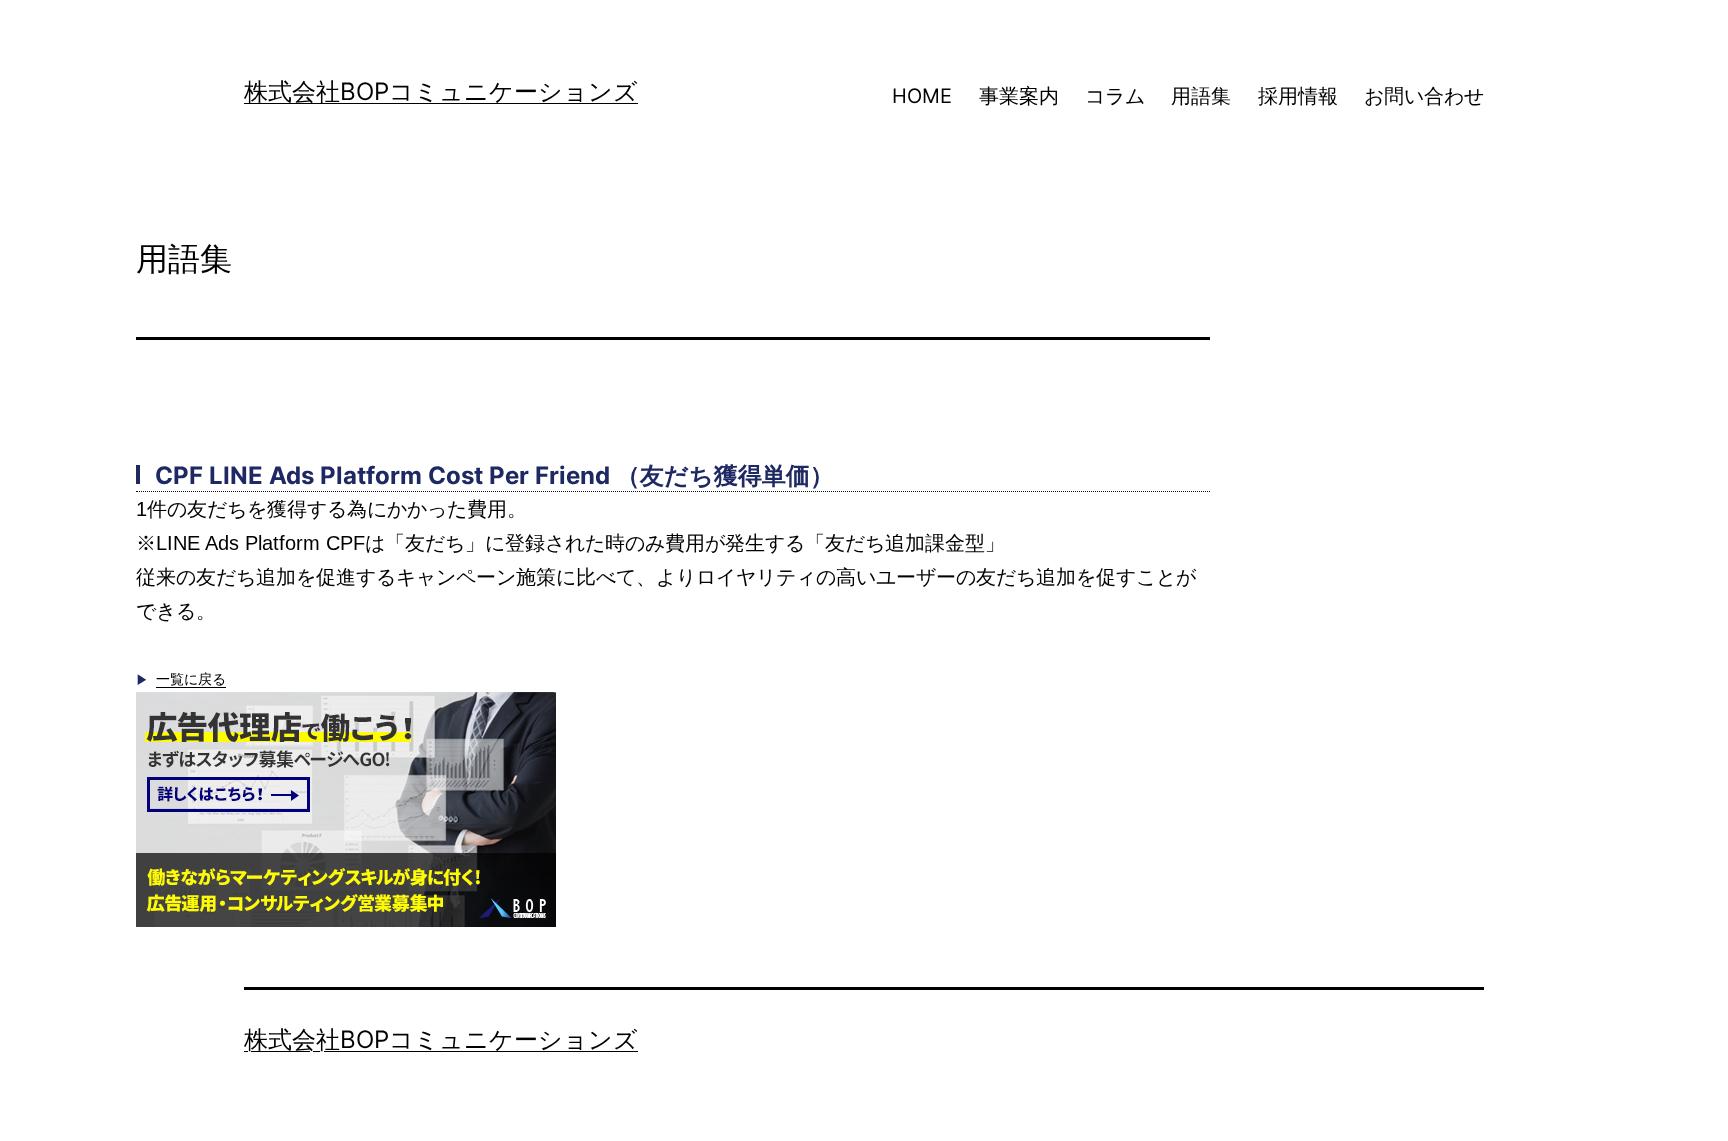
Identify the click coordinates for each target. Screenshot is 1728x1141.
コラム (1115, 96)
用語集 (1201, 96)
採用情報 (1298, 96)
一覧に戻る (191, 679)
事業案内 (1019, 96)
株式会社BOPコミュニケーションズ (441, 91)
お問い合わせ (1424, 96)
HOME (922, 96)
